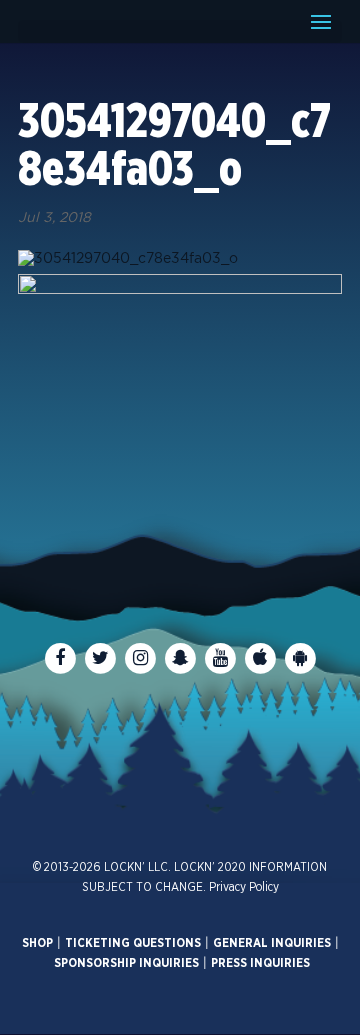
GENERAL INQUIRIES (272, 943)
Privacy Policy (244, 887)
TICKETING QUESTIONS (133, 943)
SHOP (37, 943)
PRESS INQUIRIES (260, 963)
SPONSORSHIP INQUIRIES (126, 963)
